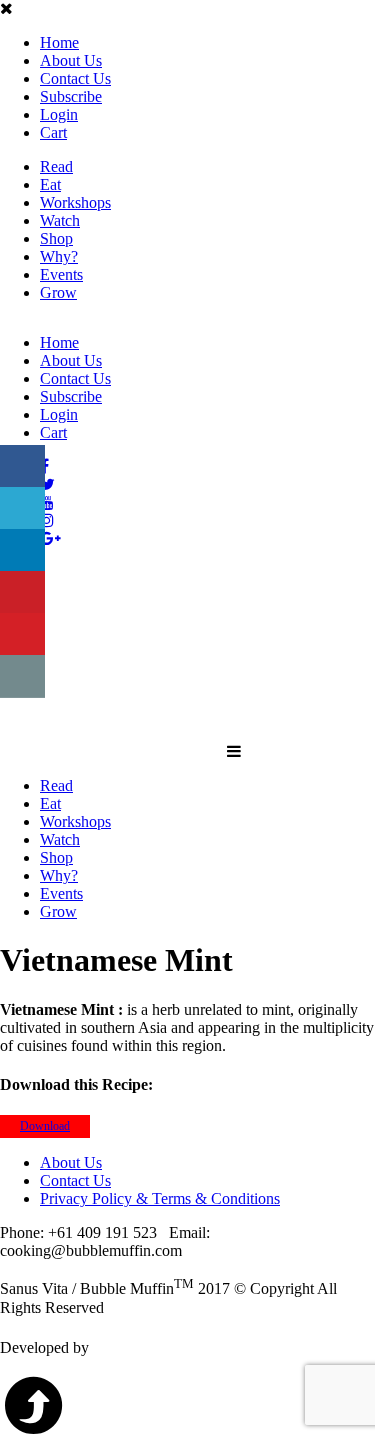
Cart (53, 132)
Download (45, 1126)
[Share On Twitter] (22, 508)
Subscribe (71, 96)
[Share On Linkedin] (22, 550)
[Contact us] (22, 676)
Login (59, 114)
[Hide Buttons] (10, 711)
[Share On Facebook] (22, 466)
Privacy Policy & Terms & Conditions (160, 1198)
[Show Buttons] (15, 435)
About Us (71, 60)
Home (59, 42)
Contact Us (75, 78)
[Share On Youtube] (22, 634)
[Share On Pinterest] (22, 592)
